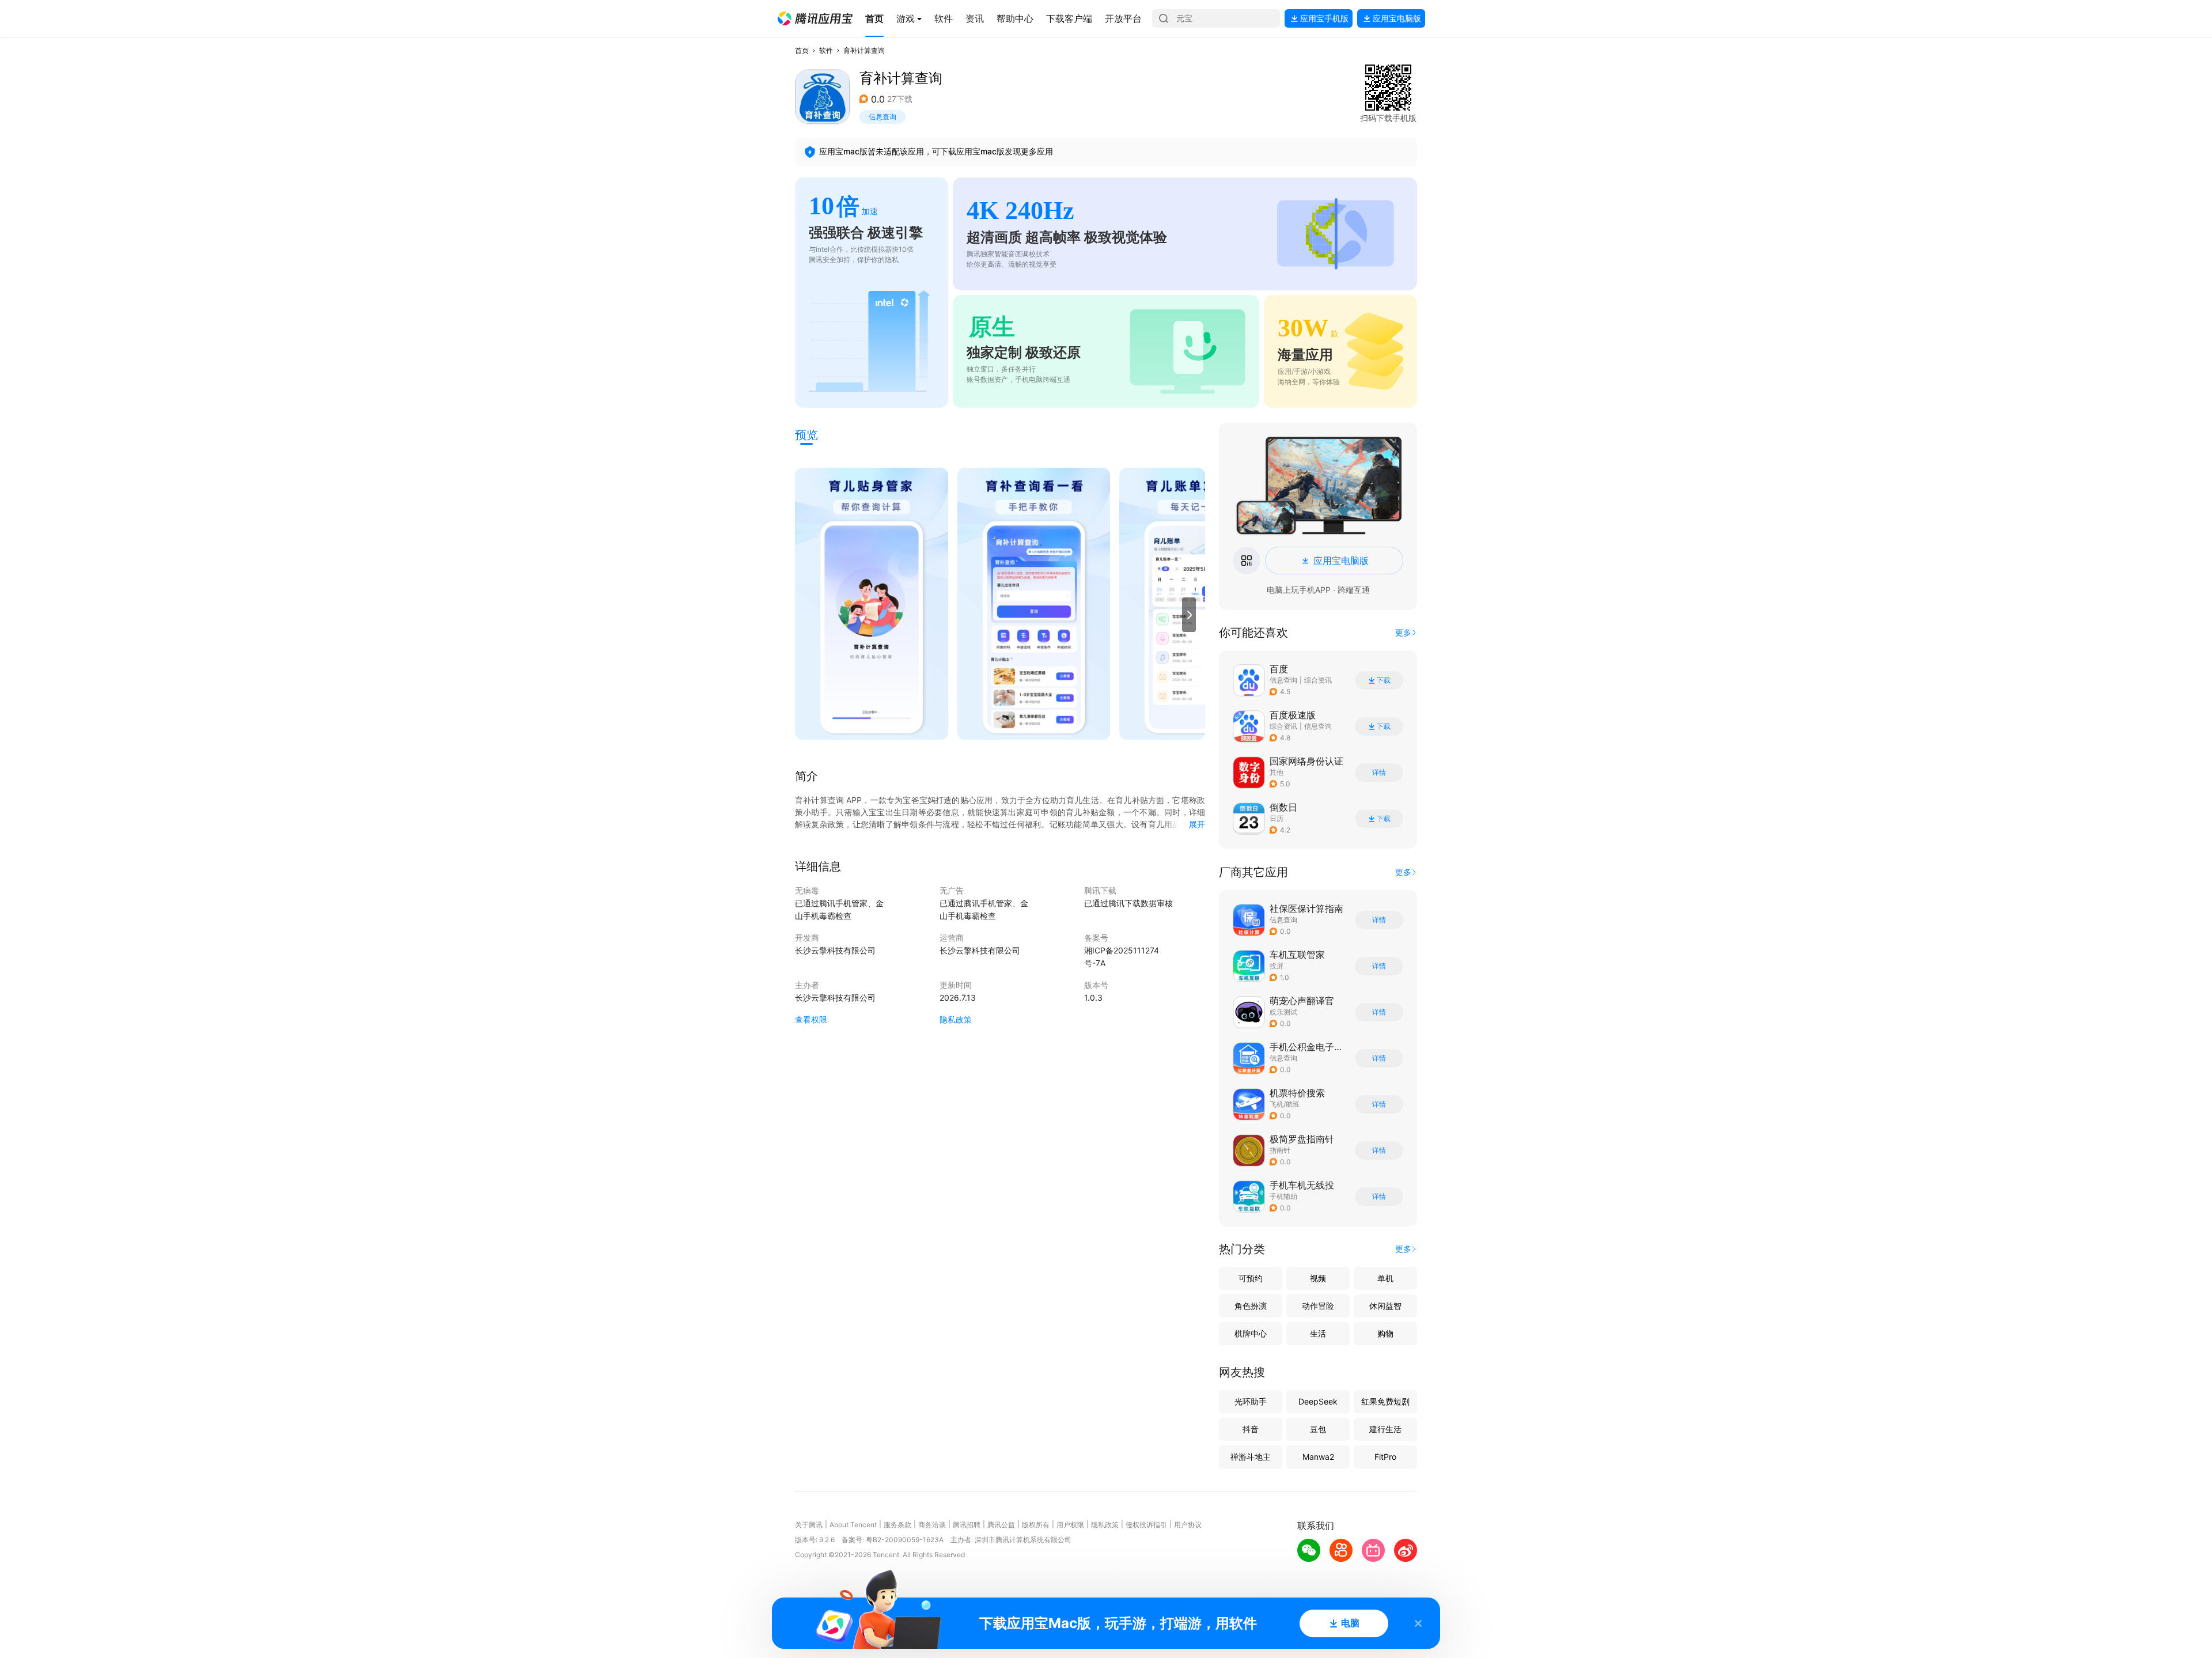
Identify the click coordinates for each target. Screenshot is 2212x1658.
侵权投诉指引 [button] (1146, 1525)
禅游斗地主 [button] (1251, 1457)
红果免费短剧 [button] (1385, 1401)
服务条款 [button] (897, 1525)
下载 (1384, 680)
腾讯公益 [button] (1001, 1525)
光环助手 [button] (1251, 1401)
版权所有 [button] (1036, 1525)
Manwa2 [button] (1318, 1457)
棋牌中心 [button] (1251, 1333)
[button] (815, 18)
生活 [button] (1318, 1333)
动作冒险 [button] (1318, 1306)
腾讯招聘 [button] (967, 1525)
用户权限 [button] (1070, 1525)
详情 (1379, 773)
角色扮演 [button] (1251, 1306)
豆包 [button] (1318, 1429)
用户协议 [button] (1188, 1525)
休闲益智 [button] (1385, 1306)
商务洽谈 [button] (932, 1525)
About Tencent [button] (853, 1525)
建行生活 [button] (1385, 1429)
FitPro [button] (1385, 1457)
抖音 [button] (1251, 1429)
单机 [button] (1385, 1278)
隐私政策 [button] (956, 1019)
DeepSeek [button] (1318, 1401)
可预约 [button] (1251, 1278)
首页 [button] (802, 50)
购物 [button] (1385, 1333)
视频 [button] (1318, 1278)
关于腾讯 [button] (809, 1525)
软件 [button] (826, 50)
